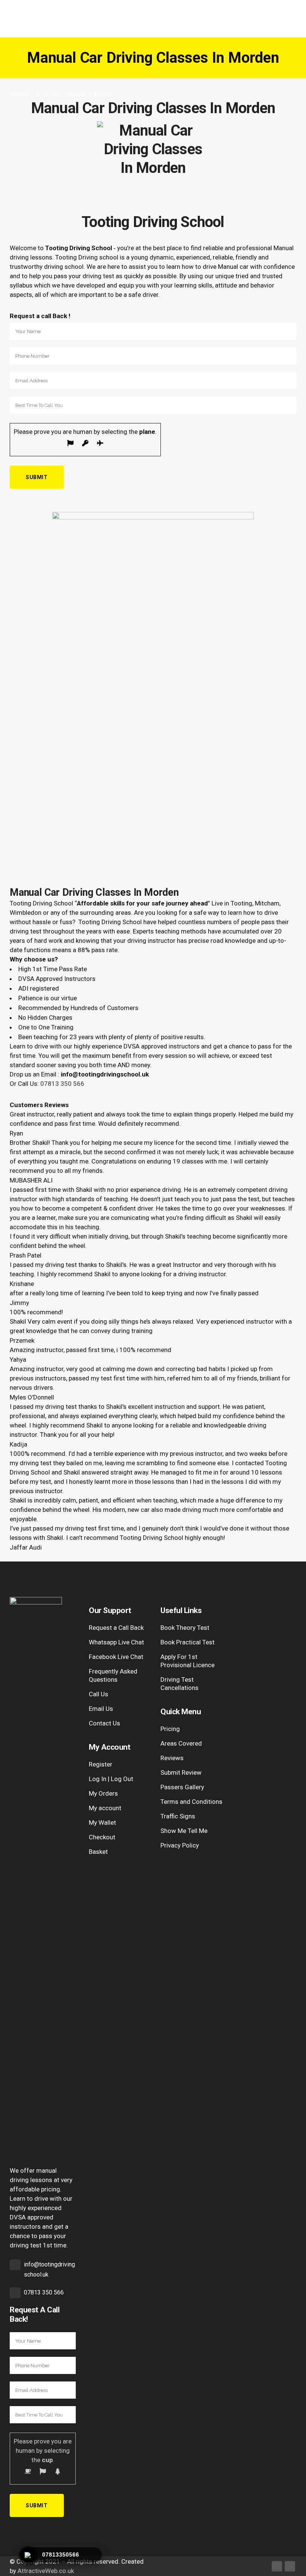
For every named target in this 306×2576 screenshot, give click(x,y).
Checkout (102, 1837)
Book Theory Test (185, 1628)
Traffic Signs (178, 1816)
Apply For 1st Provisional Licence (188, 1661)
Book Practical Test (188, 1642)
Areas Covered (181, 1743)
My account (105, 1808)
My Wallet (102, 1823)
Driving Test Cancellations (179, 1684)
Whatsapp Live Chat (116, 1642)
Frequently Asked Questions (113, 1675)
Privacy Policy (180, 1845)
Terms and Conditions (191, 1802)
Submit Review (181, 1772)
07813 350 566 (62, 1084)
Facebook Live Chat (116, 1657)
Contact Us (104, 1723)
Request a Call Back (116, 1628)
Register (101, 1764)
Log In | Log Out (111, 1779)
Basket (98, 1852)
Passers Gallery (182, 1787)
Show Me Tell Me (184, 1831)
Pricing (170, 1729)
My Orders (103, 1793)
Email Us (101, 1709)
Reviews (172, 1758)
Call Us (99, 1694)
